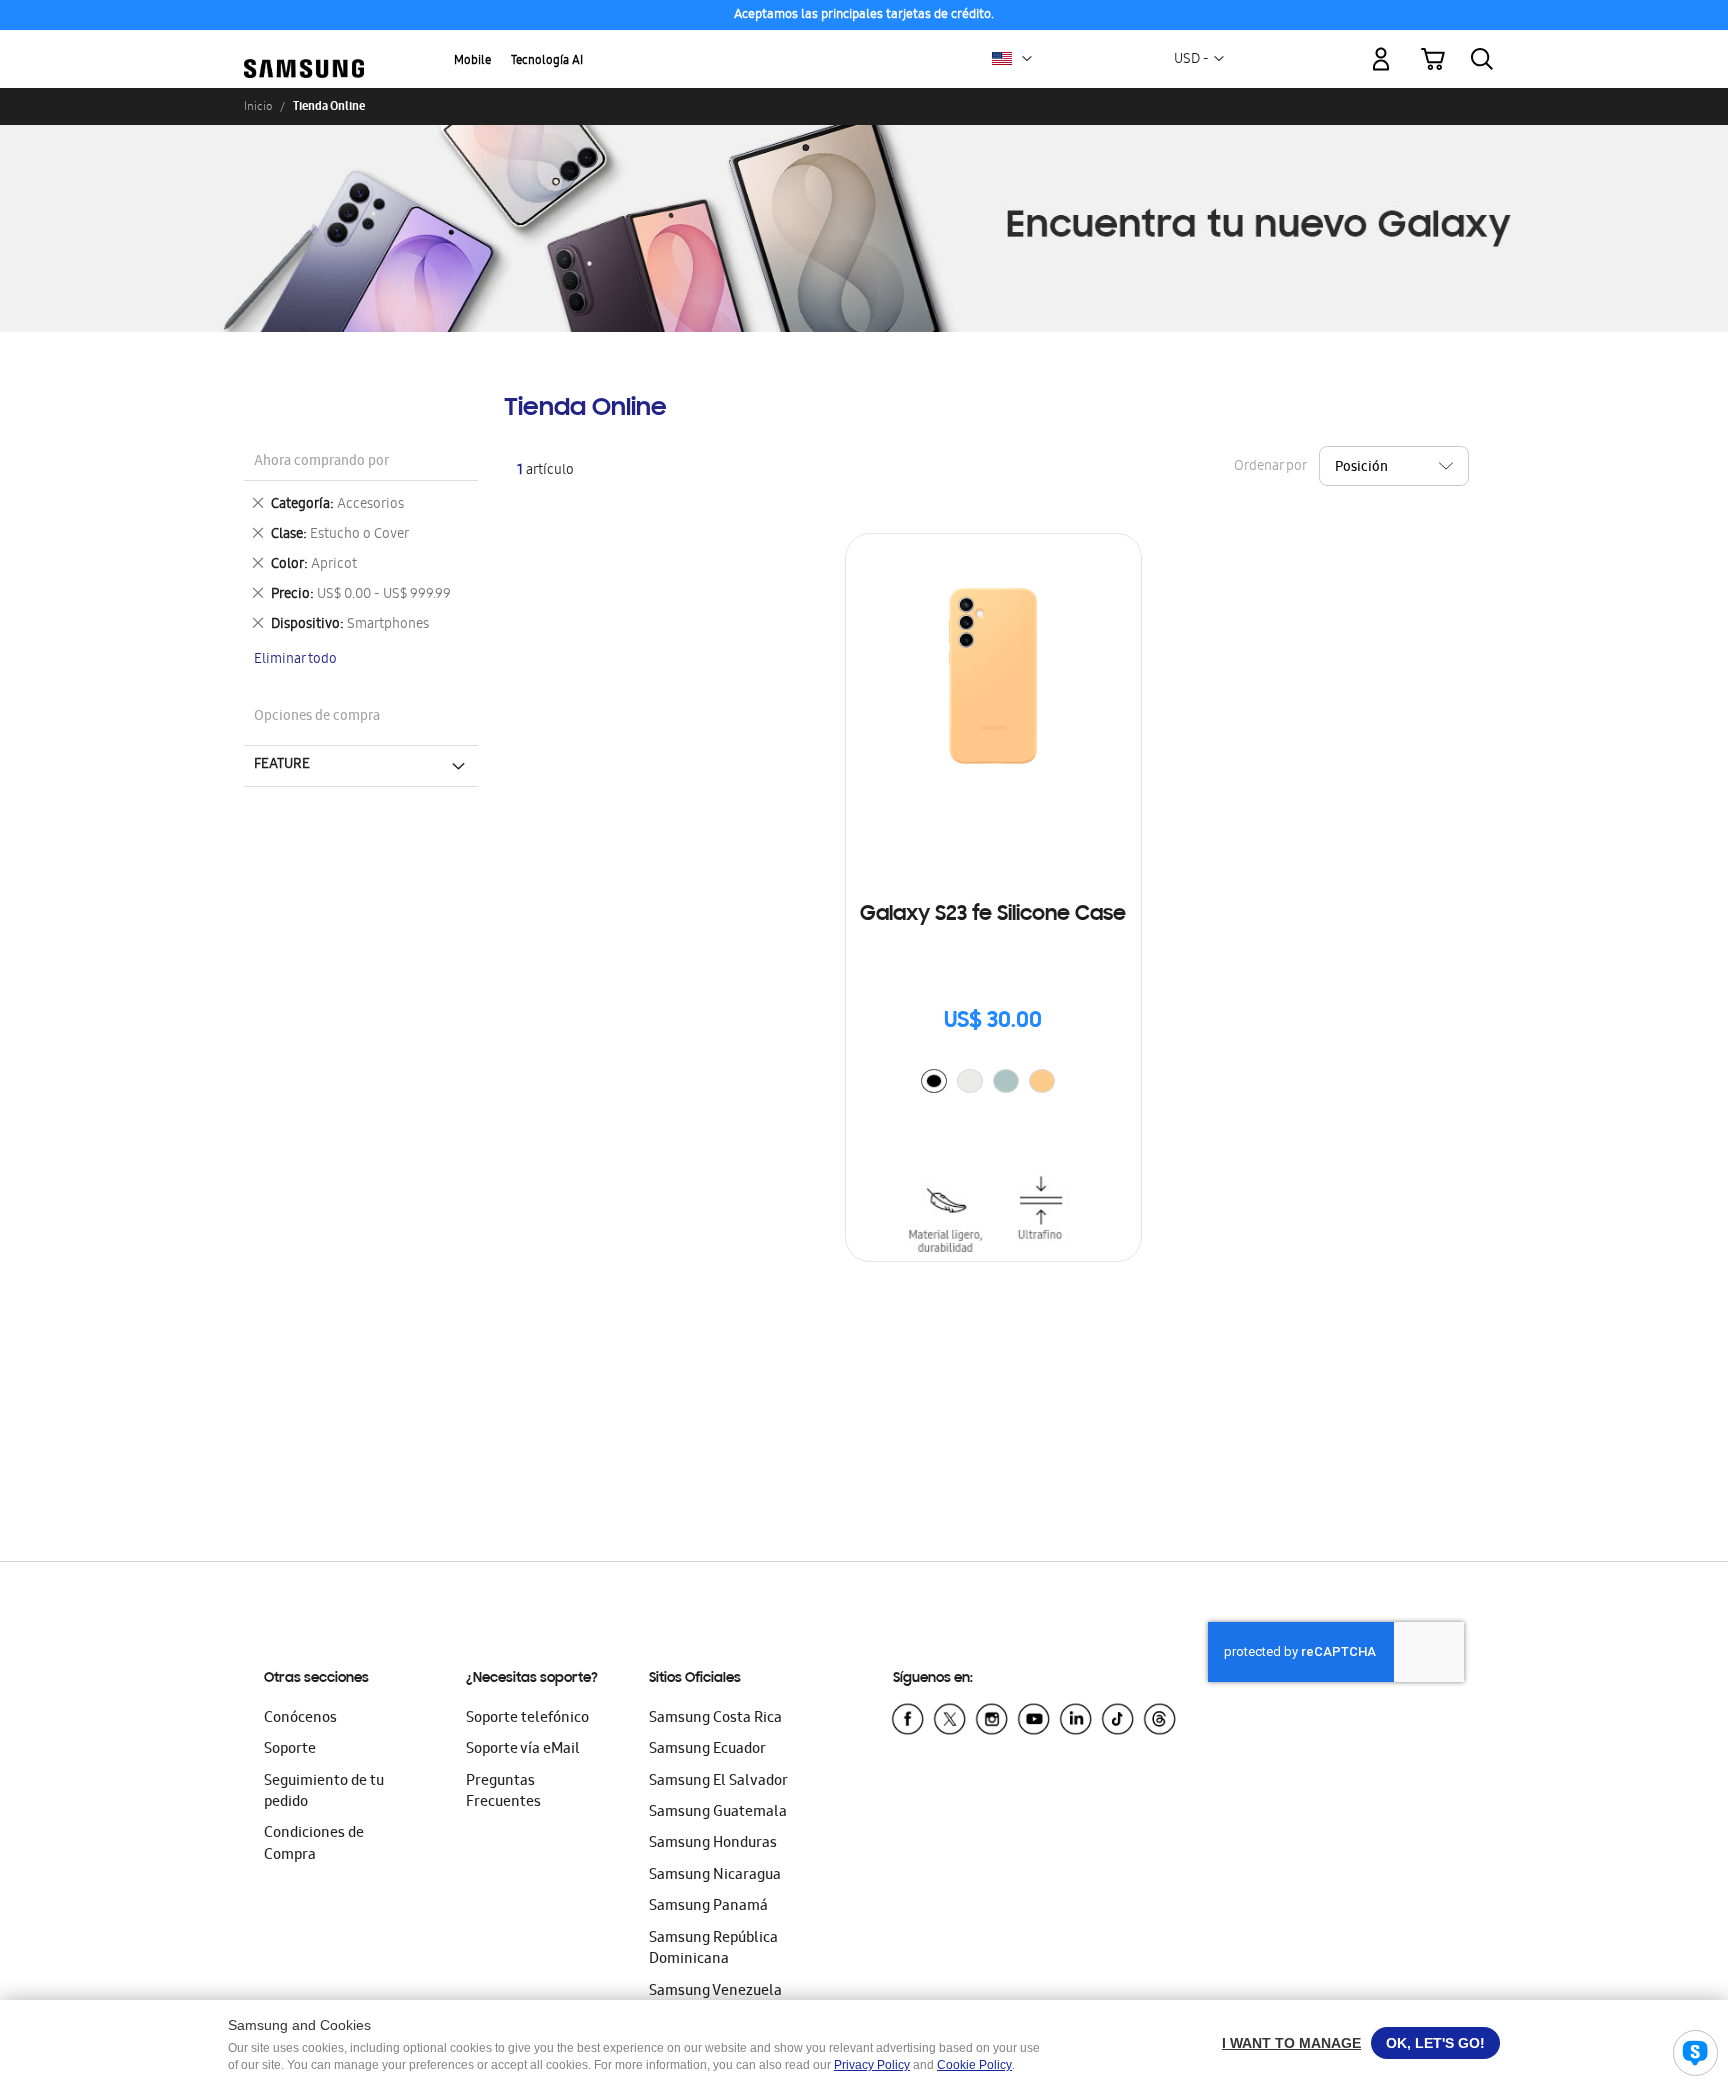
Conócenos (300, 1719)
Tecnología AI (547, 61)
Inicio (258, 106)
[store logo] (304, 48)
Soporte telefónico (527, 1719)
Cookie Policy (974, 2065)
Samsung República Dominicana (713, 1949)
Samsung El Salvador (718, 1782)
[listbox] (993, 1083)
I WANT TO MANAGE (1291, 2043)
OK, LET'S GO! (1435, 2043)
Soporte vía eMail (523, 1750)
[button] (1027, 59)
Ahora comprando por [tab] (321, 462)
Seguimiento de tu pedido (324, 1792)
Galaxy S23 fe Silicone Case (993, 915)
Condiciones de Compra (314, 1844)
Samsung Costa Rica (715, 1719)
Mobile (472, 61)
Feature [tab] (282, 765)
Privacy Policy (872, 2065)
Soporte (290, 1750)
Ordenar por (1270, 467)
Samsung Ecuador (707, 1750)
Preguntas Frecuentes (503, 1792)
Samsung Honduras (713, 1844)
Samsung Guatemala (718, 1813)
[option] (934, 1081)
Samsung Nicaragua (715, 1876)
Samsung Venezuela (715, 1992)
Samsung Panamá (708, 1907)
